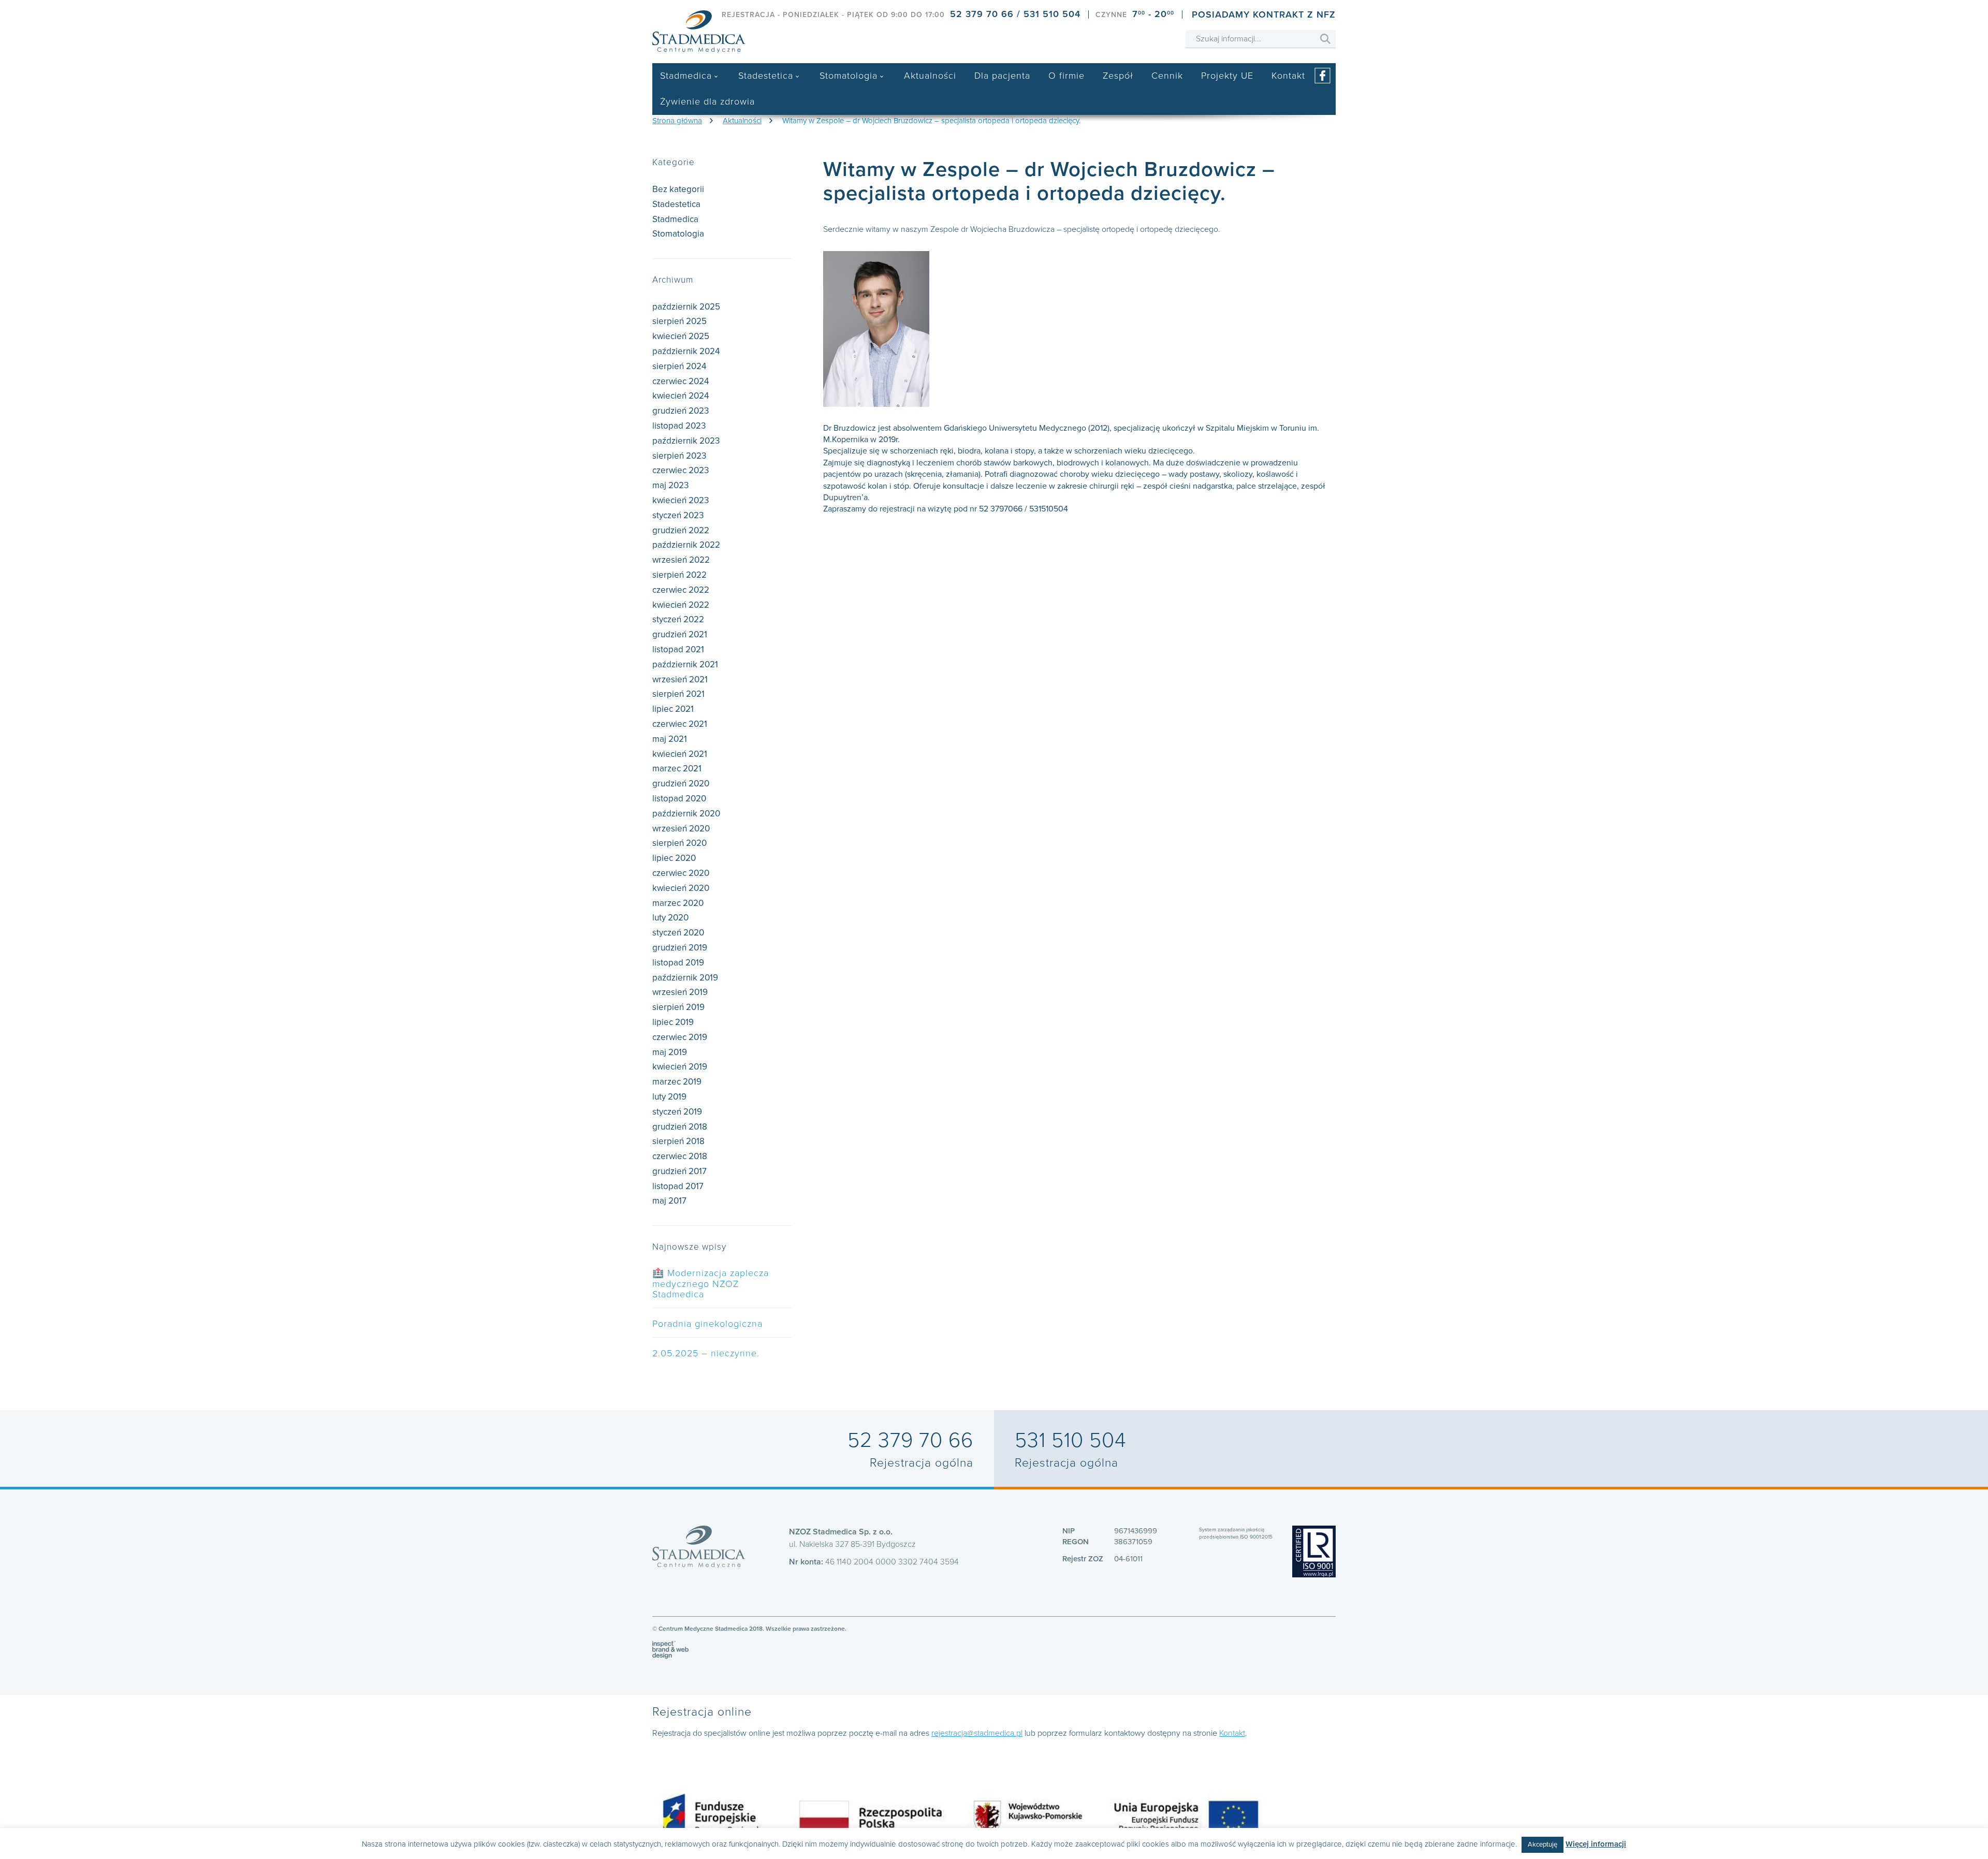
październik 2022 (686, 545)
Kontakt (1288, 76)
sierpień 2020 (679, 843)
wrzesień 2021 (680, 679)
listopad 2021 (678, 649)
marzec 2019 (677, 1082)
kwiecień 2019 (680, 1067)
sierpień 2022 (679, 575)
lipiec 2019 (673, 1022)
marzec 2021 (677, 769)
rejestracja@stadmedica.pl (977, 1733)
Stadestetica (766, 76)
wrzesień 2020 (681, 829)
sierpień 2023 (679, 456)
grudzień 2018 (680, 1127)
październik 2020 (686, 814)
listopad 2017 (678, 1186)
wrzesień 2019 (680, 992)
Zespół (1118, 76)
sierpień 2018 (678, 1141)
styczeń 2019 (677, 1112)
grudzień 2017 (679, 1171)
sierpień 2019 (678, 1007)
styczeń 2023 (678, 515)
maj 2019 (670, 1052)
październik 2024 (686, 351)
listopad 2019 (678, 963)
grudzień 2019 (680, 948)
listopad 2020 (679, 799)
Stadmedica (686, 76)
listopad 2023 (679, 426)
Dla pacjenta (1002, 76)
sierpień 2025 (679, 321)
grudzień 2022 (681, 530)
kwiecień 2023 (681, 500)
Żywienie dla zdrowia (707, 101)
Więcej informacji (1596, 1844)
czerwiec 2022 (681, 590)
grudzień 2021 (680, 634)
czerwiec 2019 (680, 1037)
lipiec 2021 (673, 709)
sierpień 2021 (678, 694)
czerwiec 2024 (681, 381)
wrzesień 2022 (681, 560)
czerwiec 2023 (681, 470)
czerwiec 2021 (680, 724)
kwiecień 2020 (681, 888)
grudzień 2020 (681, 784)
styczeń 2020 (678, 933)
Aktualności (930, 76)
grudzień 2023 (681, 411)
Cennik (1167, 76)
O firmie (1066, 76)
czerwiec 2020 (681, 873)
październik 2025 (686, 307)
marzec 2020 (678, 903)
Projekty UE (1227, 76)
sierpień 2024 (679, 366)
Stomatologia (849, 76)
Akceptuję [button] (1543, 1845)
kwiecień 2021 (680, 754)
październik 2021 (685, 664)
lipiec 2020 (674, 858)
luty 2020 (670, 918)
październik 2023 (686, 441)
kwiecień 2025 (681, 336)
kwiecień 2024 (681, 396)
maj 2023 (670, 485)
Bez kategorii (678, 189)
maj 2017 (669, 1201)
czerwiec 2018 (680, 1156)
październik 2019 (685, 978)
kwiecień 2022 (681, 605)
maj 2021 (670, 739)
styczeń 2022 (678, 619)
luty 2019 (669, 1097)
